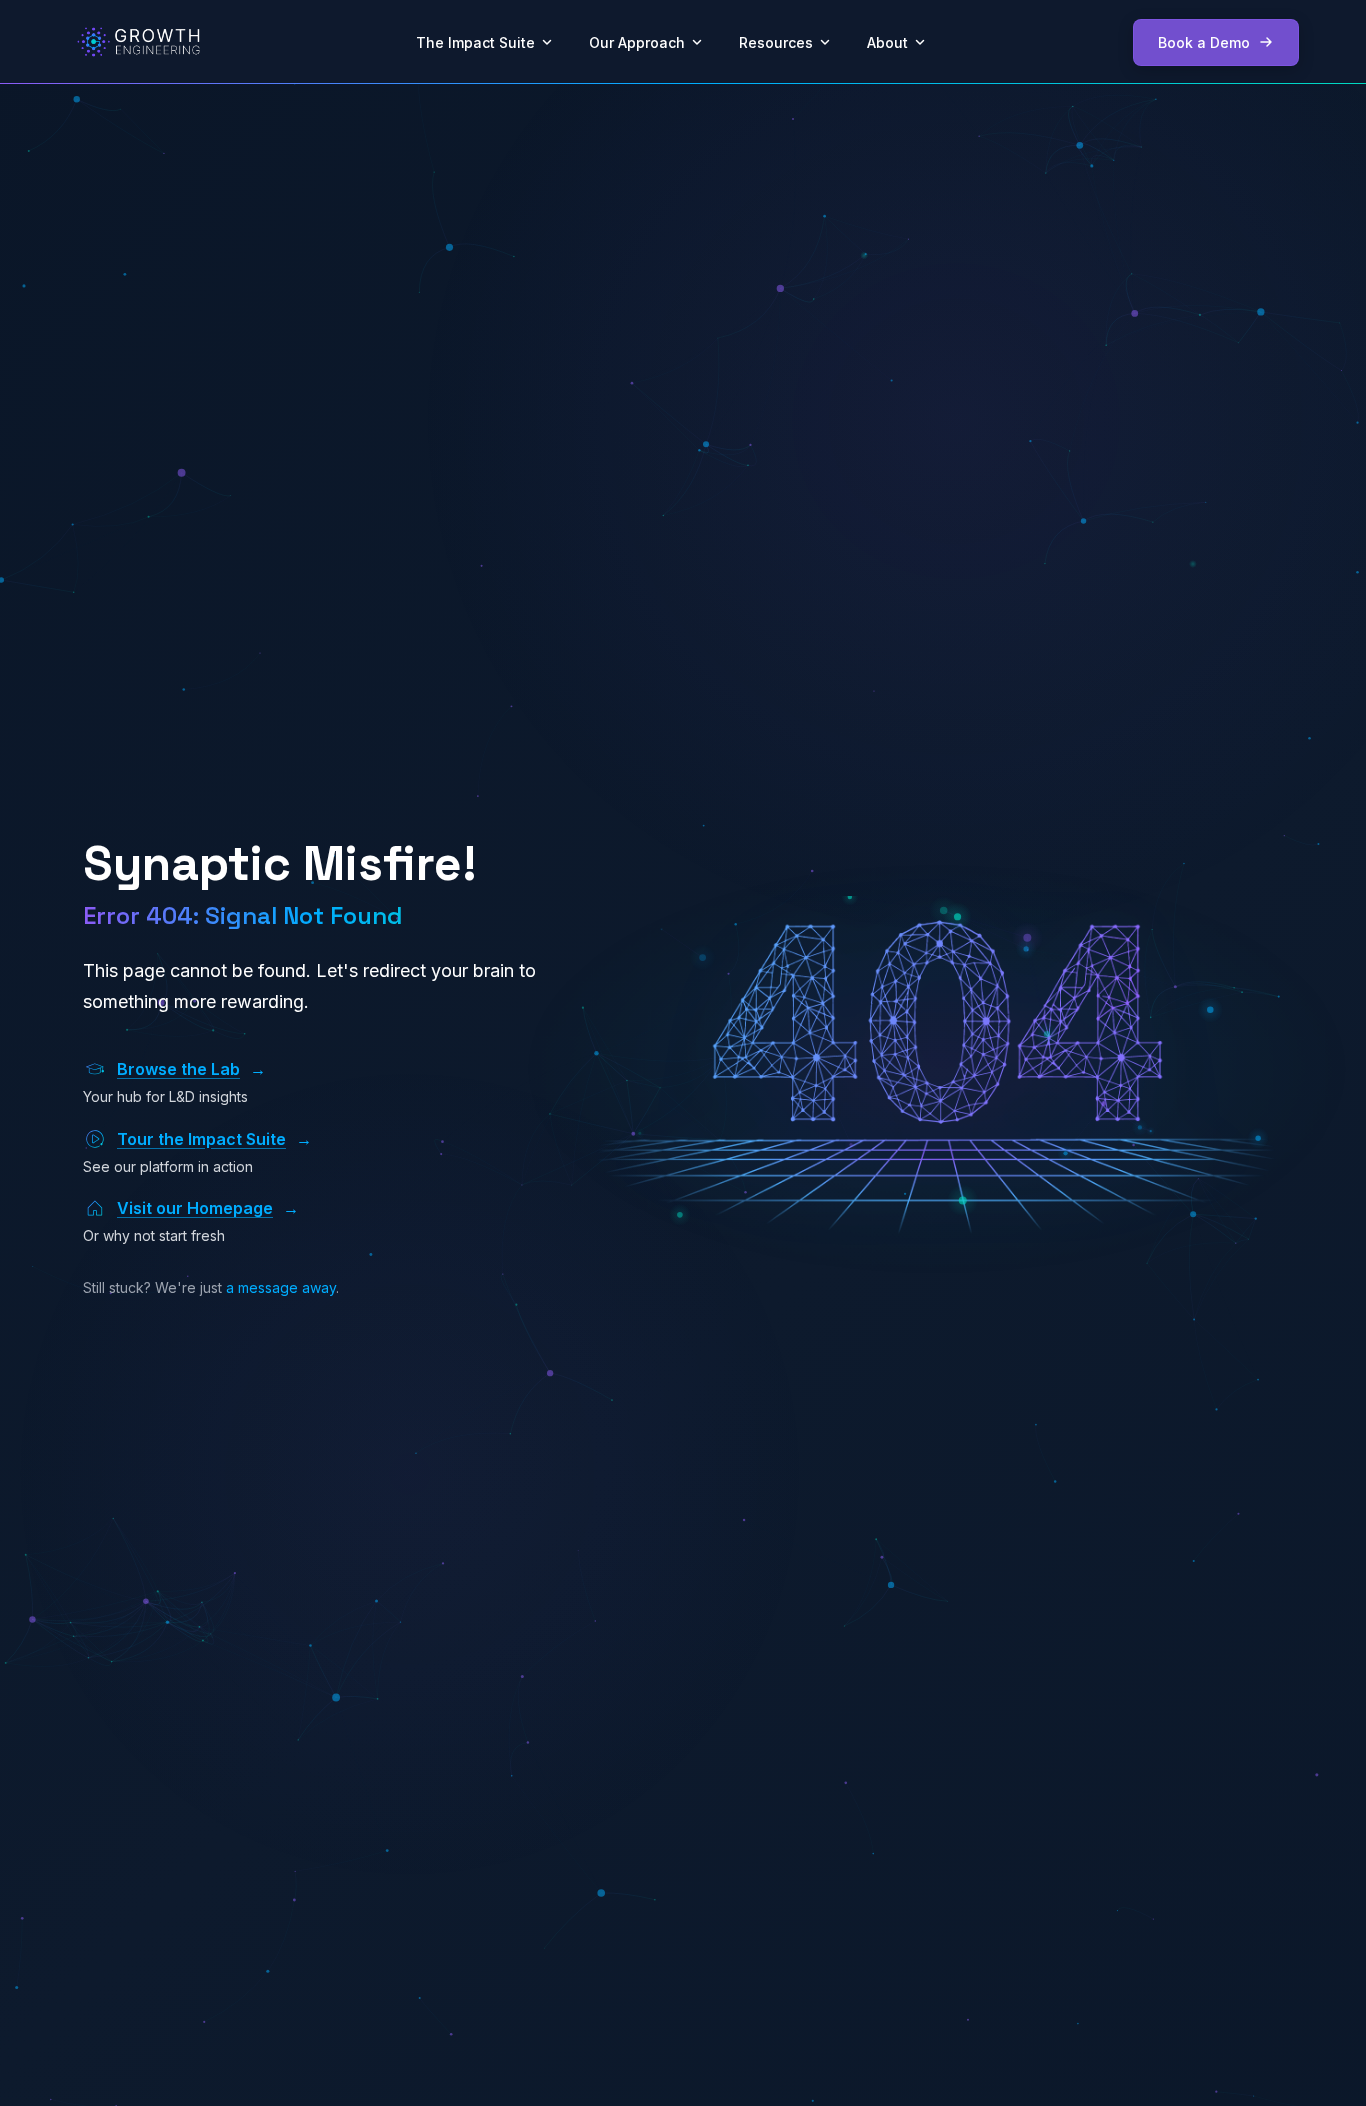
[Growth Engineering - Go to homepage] (138, 42)
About (887, 42)
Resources (776, 42)
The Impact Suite (475, 42)
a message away (281, 1287)
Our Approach (637, 42)
